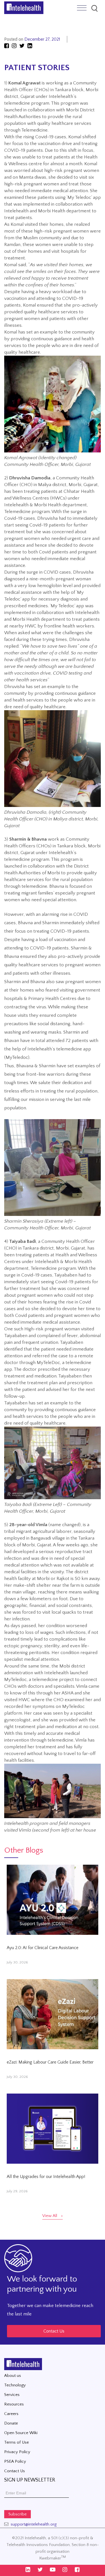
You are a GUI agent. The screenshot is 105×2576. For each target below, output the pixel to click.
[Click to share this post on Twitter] (23, 46)
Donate (11, 2423)
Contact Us (54, 2331)
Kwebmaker (53, 2558)
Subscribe (17, 2514)
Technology (15, 2385)
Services (12, 2395)
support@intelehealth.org (34, 2524)
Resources (14, 2404)
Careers (11, 2414)
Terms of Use (17, 2442)
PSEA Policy (15, 2461)
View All (50, 2216)
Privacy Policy (17, 2452)
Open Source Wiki (21, 2433)
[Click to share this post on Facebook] (7, 46)
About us (13, 2376)
